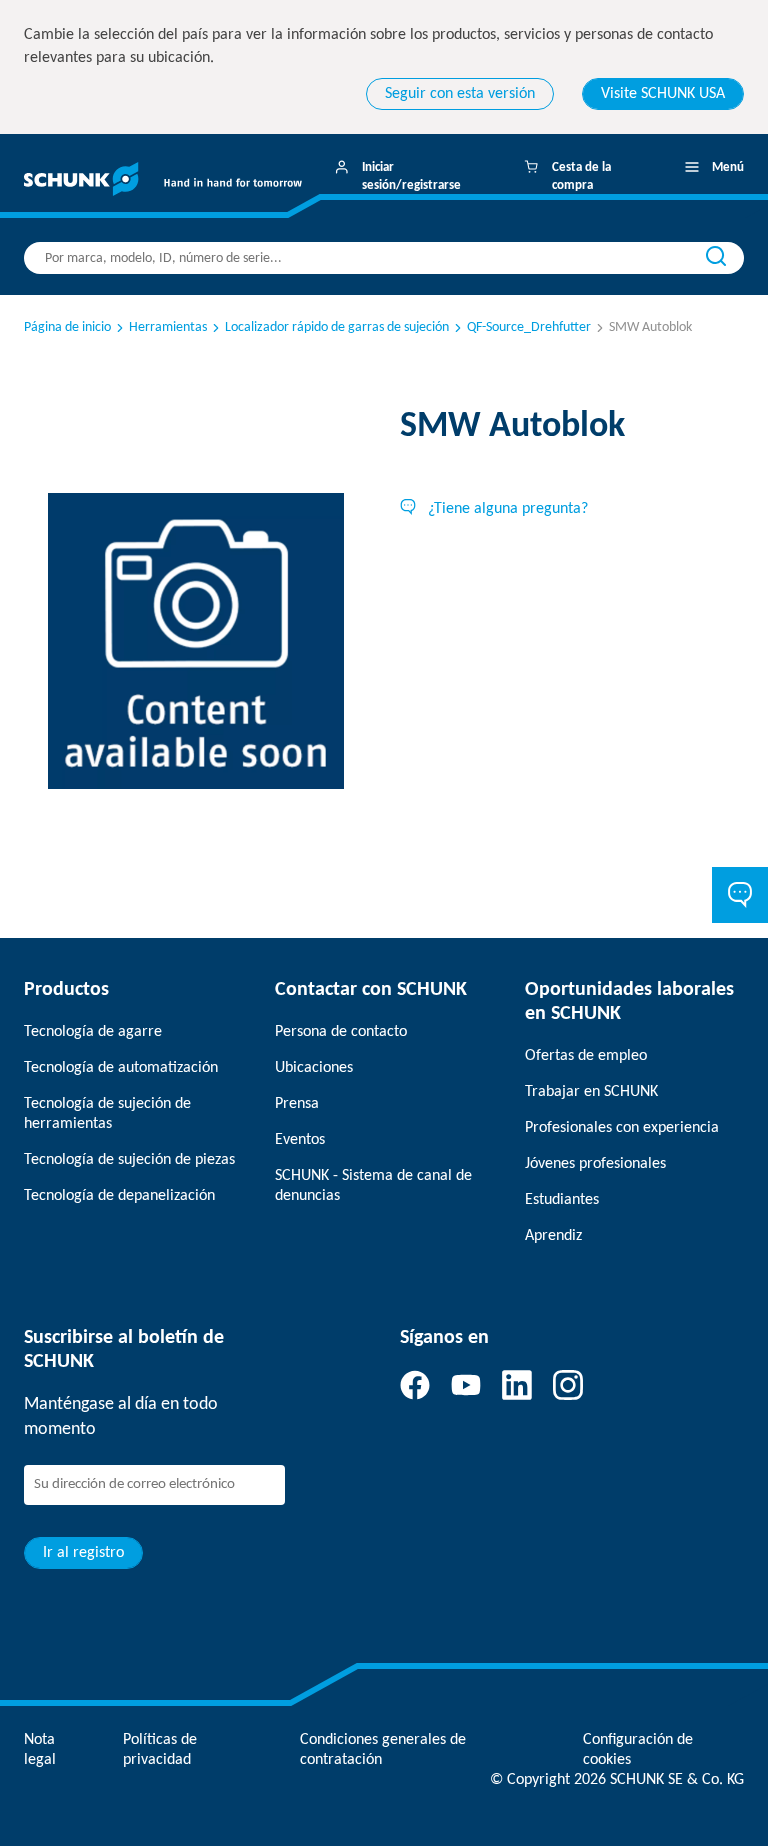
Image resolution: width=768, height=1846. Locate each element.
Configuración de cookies (638, 1750)
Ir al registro (83, 1553)
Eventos (300, 1140)
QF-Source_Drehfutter (529, 327)
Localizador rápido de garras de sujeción (337, 327)
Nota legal (40, 1750)
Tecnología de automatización (121, 1068)
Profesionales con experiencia (622, 1128)
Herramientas (168, 327)
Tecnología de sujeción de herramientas (107, 1114)
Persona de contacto (341, 1032)
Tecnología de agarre (93, 1032)
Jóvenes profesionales (595, 1164)
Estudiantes (562, 1200)
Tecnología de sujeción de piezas (129, 1160)
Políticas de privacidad (160, 1750)
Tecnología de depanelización (119, 1196)
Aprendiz (553, 1236)
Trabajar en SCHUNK (591, 1092)
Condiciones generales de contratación (383, 1750)
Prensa (297, 1104)
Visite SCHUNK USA (663, 94)
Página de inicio (67, 327)
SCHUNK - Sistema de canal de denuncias (373, 1186)
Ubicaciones (314, 1068)
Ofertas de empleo (586, 1056)
